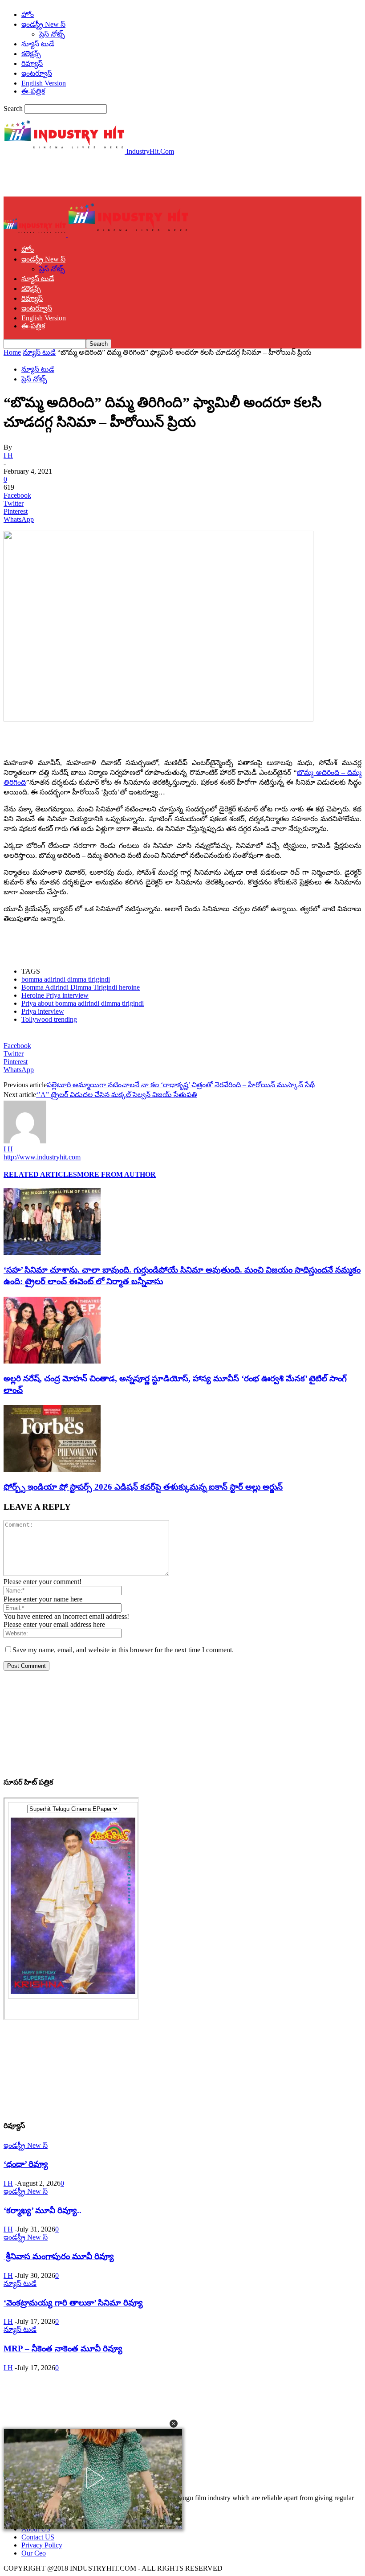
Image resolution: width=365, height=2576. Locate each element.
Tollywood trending (49, 1019)
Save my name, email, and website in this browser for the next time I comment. (123, 1650)
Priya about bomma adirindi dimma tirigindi (83, 1003)
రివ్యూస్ (32, 63)
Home (12, 352)
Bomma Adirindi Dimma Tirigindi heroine (81, 987)
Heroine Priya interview (55, 995)
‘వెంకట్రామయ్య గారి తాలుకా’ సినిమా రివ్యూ (73, 2303)
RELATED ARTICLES (40, 1174)
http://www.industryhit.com (42, 1157)
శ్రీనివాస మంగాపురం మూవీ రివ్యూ (59, 2256)
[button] (174, 2424)
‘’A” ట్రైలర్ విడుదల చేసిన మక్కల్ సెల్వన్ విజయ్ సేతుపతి (117, 1095)
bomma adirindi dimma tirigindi (66, 979)
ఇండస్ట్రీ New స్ (43, 24)
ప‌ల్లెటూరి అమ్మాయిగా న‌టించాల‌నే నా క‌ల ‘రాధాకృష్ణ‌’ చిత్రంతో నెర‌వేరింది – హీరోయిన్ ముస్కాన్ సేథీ (181, 1085)
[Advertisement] (108, 175)
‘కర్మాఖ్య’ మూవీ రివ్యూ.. (43, 2210)
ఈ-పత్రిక (33, 91)
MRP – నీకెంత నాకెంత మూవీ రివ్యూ (63, 2349)
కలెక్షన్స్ (31, 54)
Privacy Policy (42, 2545)
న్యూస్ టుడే (38, 44)
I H (8, 455)
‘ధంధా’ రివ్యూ (26, 2164)
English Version (44, 83)
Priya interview (43, 1011)
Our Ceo (34, 2553)
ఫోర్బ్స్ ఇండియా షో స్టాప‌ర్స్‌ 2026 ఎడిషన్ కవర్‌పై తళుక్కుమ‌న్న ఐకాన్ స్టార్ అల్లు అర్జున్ (143, 1487)
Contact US (38, 2537)
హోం (28, 14)
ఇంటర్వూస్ (37, 73)
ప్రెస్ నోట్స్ (52, 34)
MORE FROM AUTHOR (116, 1174)
